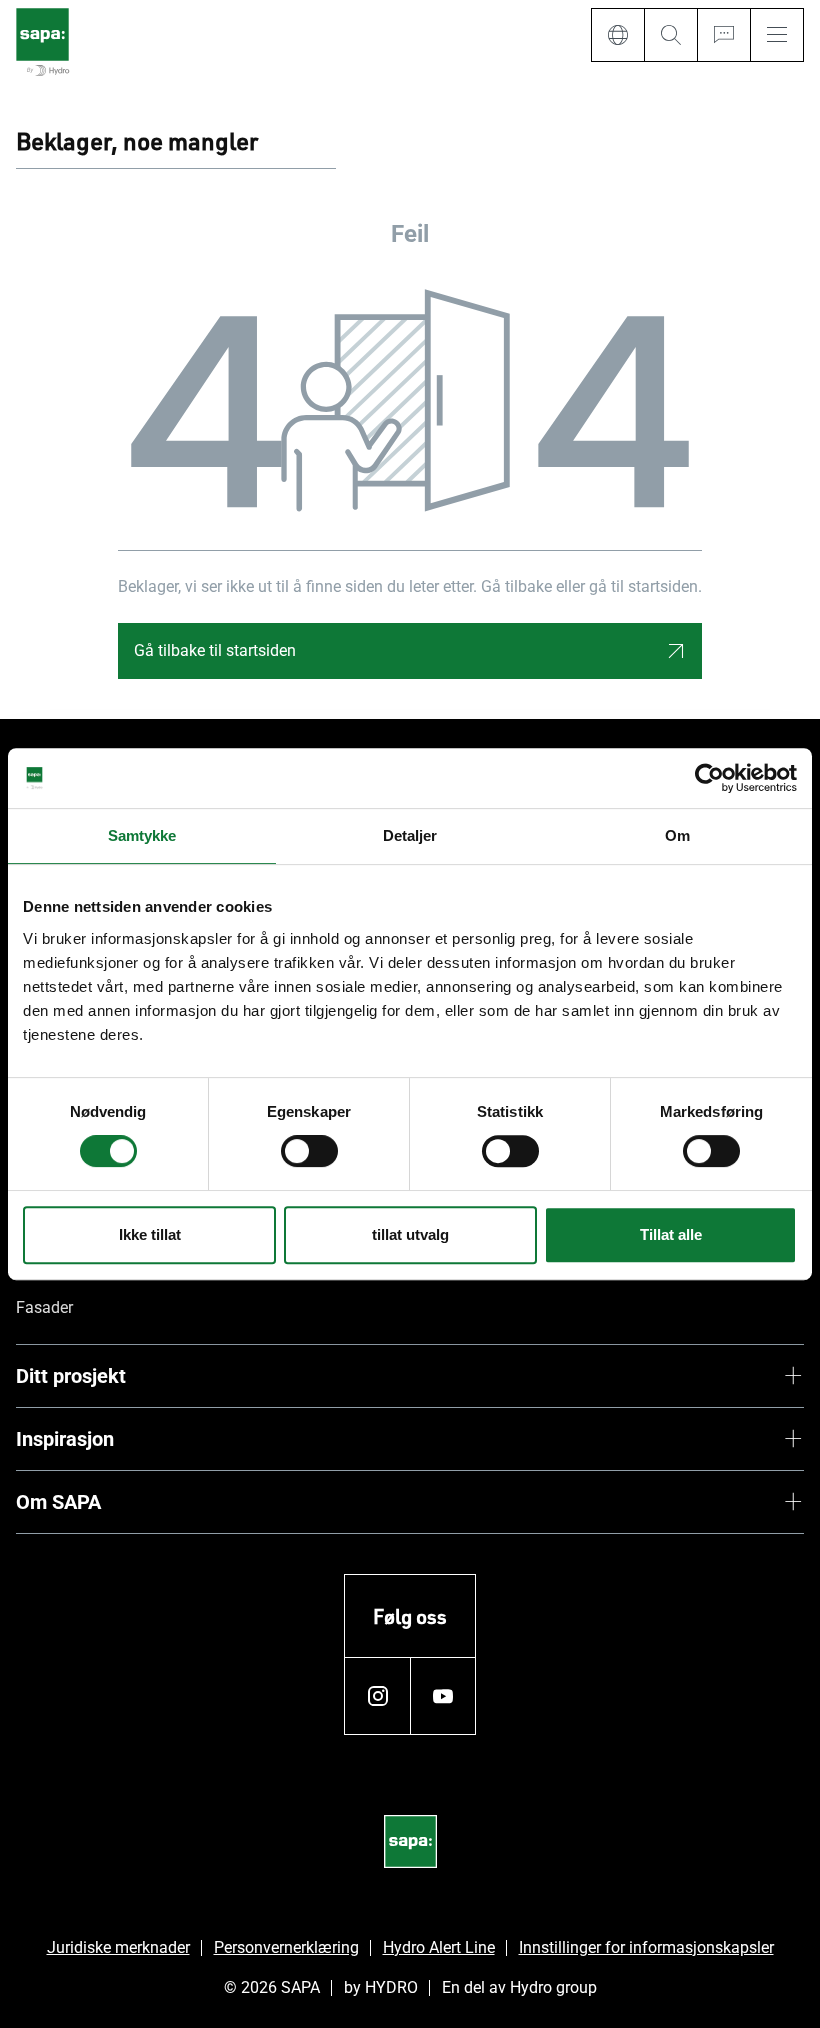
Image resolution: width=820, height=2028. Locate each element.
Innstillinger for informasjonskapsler (646, 1947)
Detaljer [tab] (410, 835)
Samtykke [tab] (142, 835)
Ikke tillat (150, 1234)
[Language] (617, 35)
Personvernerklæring (286, 1947)
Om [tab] (677, 835)
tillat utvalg (410, 1234)
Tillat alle (671, 1234)
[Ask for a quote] (723, 35)
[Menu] (777, 35)
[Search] (670, 35)
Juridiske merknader (118, 1947)
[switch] (309, 1151)
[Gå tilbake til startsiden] (42, 43)
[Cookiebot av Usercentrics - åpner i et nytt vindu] (709, 778)
